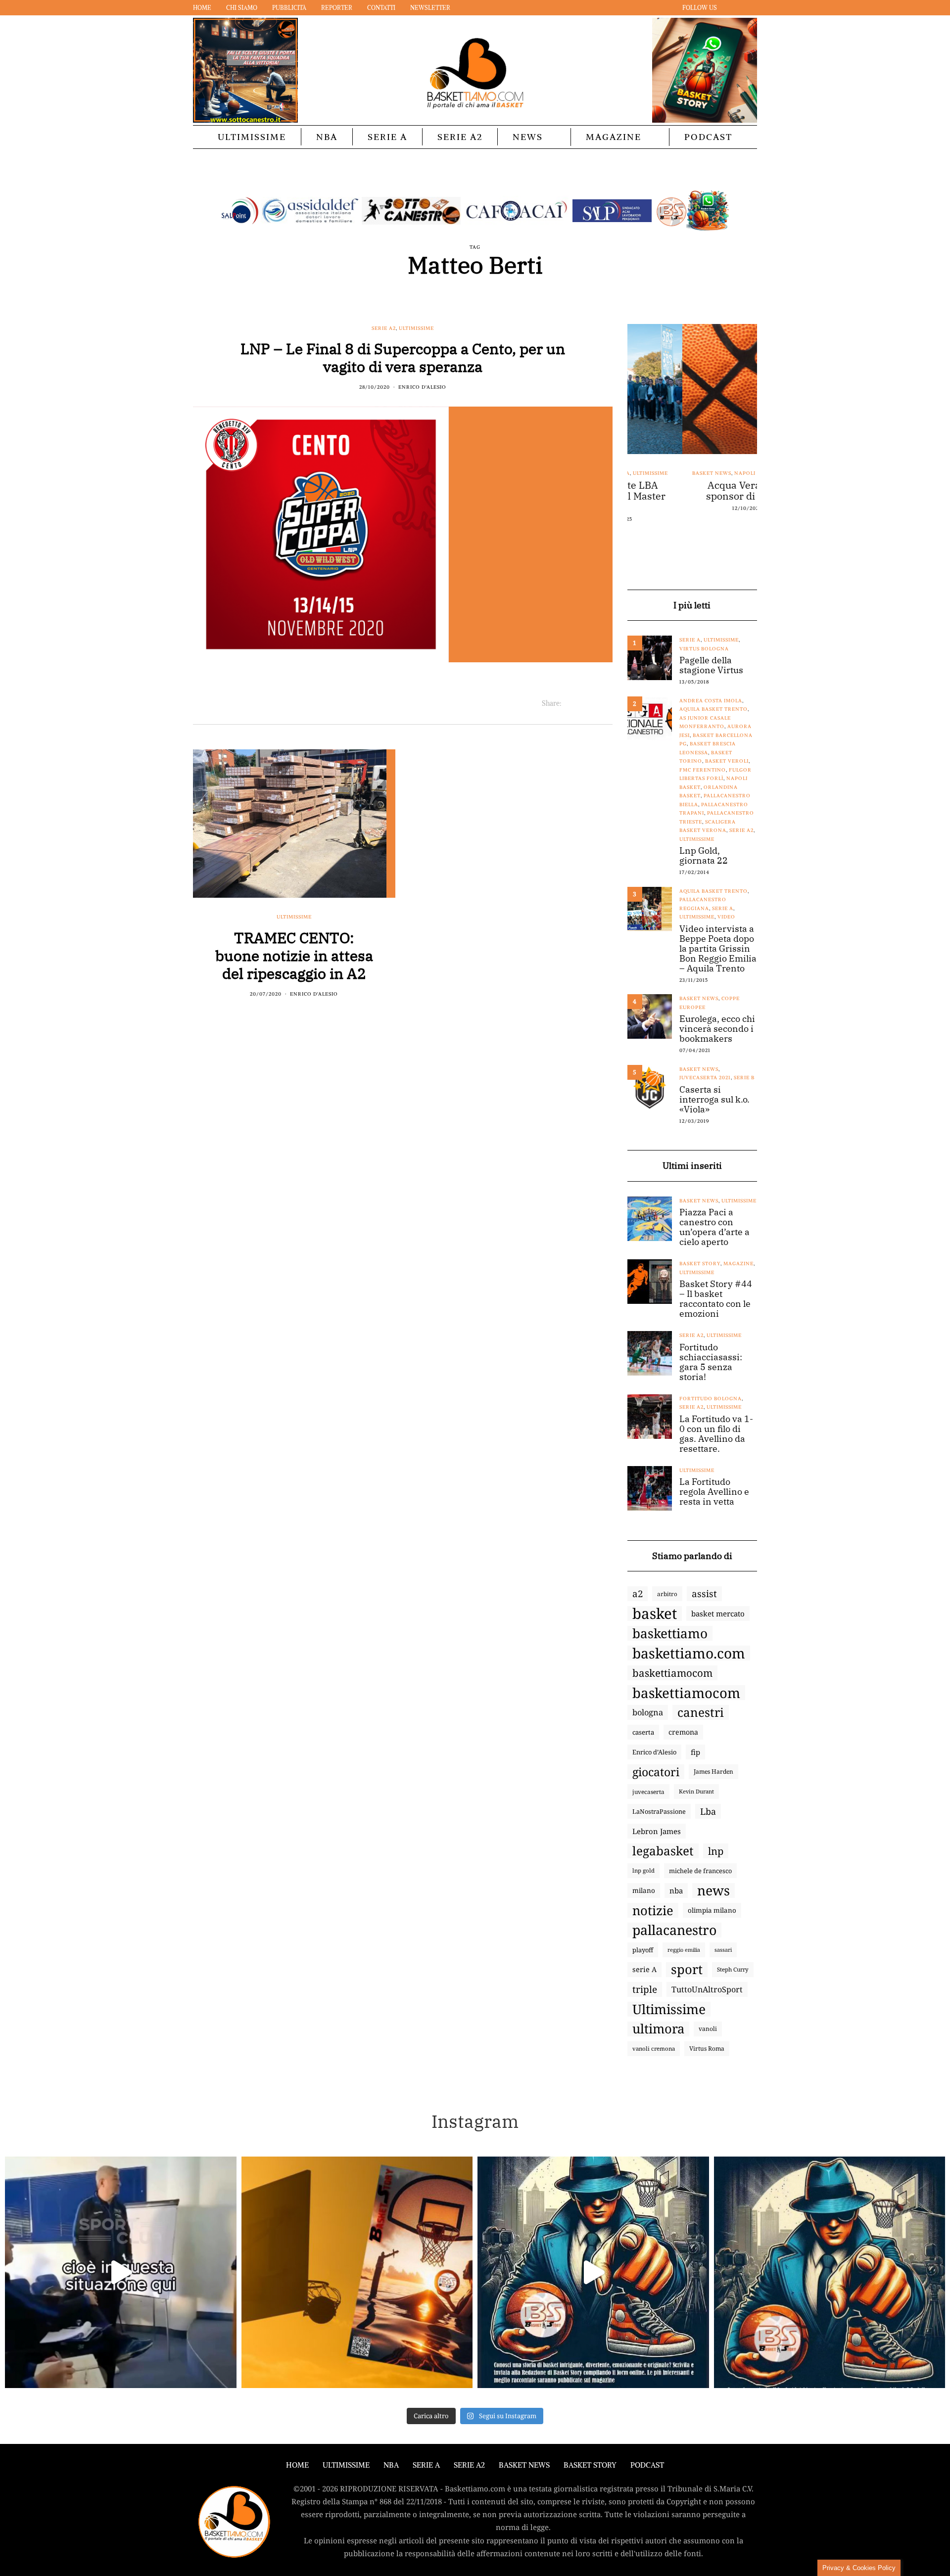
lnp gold (643, 1870)
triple (645, 1989)
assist (704, 1594)
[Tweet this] (582, 703)
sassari (723, 1950)
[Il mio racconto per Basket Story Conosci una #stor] (593, 2272)
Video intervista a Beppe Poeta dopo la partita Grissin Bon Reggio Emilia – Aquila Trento (718, 949)
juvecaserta (648, 1792)
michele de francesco (700, 1871)
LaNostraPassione (659, 1811)
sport (687, 1970)
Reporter (337, 8)
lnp (716, 1851)
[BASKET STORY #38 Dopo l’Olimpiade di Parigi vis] (357, 2272)
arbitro (667, 1594)
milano (644, 1890)
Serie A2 (460, 137)
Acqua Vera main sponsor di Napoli (692, 491)
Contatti (381, 8)
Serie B (744, 1078)
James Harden (713, 1771)
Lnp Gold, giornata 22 (704, 856)
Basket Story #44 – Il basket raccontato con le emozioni (716, 1299)
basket (655, 1613)
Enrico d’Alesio (654, 1752)
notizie (653, 1910)
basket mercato (718, 1613)
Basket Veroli (727, 761)
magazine (738, 1264)
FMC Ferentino (703, 770)
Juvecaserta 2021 (705, 1078)
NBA (327, 137)
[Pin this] (606, 703)
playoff (643, 1950)
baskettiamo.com (689, 1653)
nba (676, 1890)
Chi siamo (242, 8)
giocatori (656, 1772)
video (726, 917)
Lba (708, 1811)
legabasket (663, 1851)
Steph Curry (733, 1969)
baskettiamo (670, 1633)
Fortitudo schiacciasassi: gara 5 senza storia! (711, 1362)
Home (202, 8)
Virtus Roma (707, 2048)
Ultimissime (252, 137)
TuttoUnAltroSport (707, 1989)
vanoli (708, 2029)
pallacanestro (674, 1930)
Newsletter (430, 8)
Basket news (656, 473)
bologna (648, 1712)
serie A (644, 1969)
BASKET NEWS (524, 2465)
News (528, 137)
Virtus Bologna (704, 649)
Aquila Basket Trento (713, 709)
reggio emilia (684, 1950)
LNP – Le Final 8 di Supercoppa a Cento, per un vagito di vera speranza (403, 357)
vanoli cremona (654, 2048)
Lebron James (657, 1831)
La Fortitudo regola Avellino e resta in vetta (714, 1492)
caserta (643, 1732)
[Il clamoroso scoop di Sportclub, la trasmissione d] (121, 2272)
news (713, 1890)
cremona (683, 1732)
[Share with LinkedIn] (594, 703)
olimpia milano (712, 1910)
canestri (701, 1712)
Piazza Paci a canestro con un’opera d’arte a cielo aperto (714, 1227)
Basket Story (700, 1264)
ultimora (658, 2029)
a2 (638, 1593)
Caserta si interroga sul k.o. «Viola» (714, 1100)
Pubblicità (289, 8)
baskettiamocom (672, 1673)
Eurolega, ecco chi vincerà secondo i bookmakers (717, 1029)
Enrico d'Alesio (422, 387)
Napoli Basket (701, 473)
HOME (297, 2465)
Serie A (387, 137)
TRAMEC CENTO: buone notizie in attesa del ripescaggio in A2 (294, 955)
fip (695, 1752)
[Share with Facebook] (569, 703)
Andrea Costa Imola (711, 701)
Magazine (614, 137)
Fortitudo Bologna (711, 1399)
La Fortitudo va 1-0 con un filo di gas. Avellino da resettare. (716, 1434)
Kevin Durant (696, 1791)
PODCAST (708, 137)
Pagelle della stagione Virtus (711, 665)
